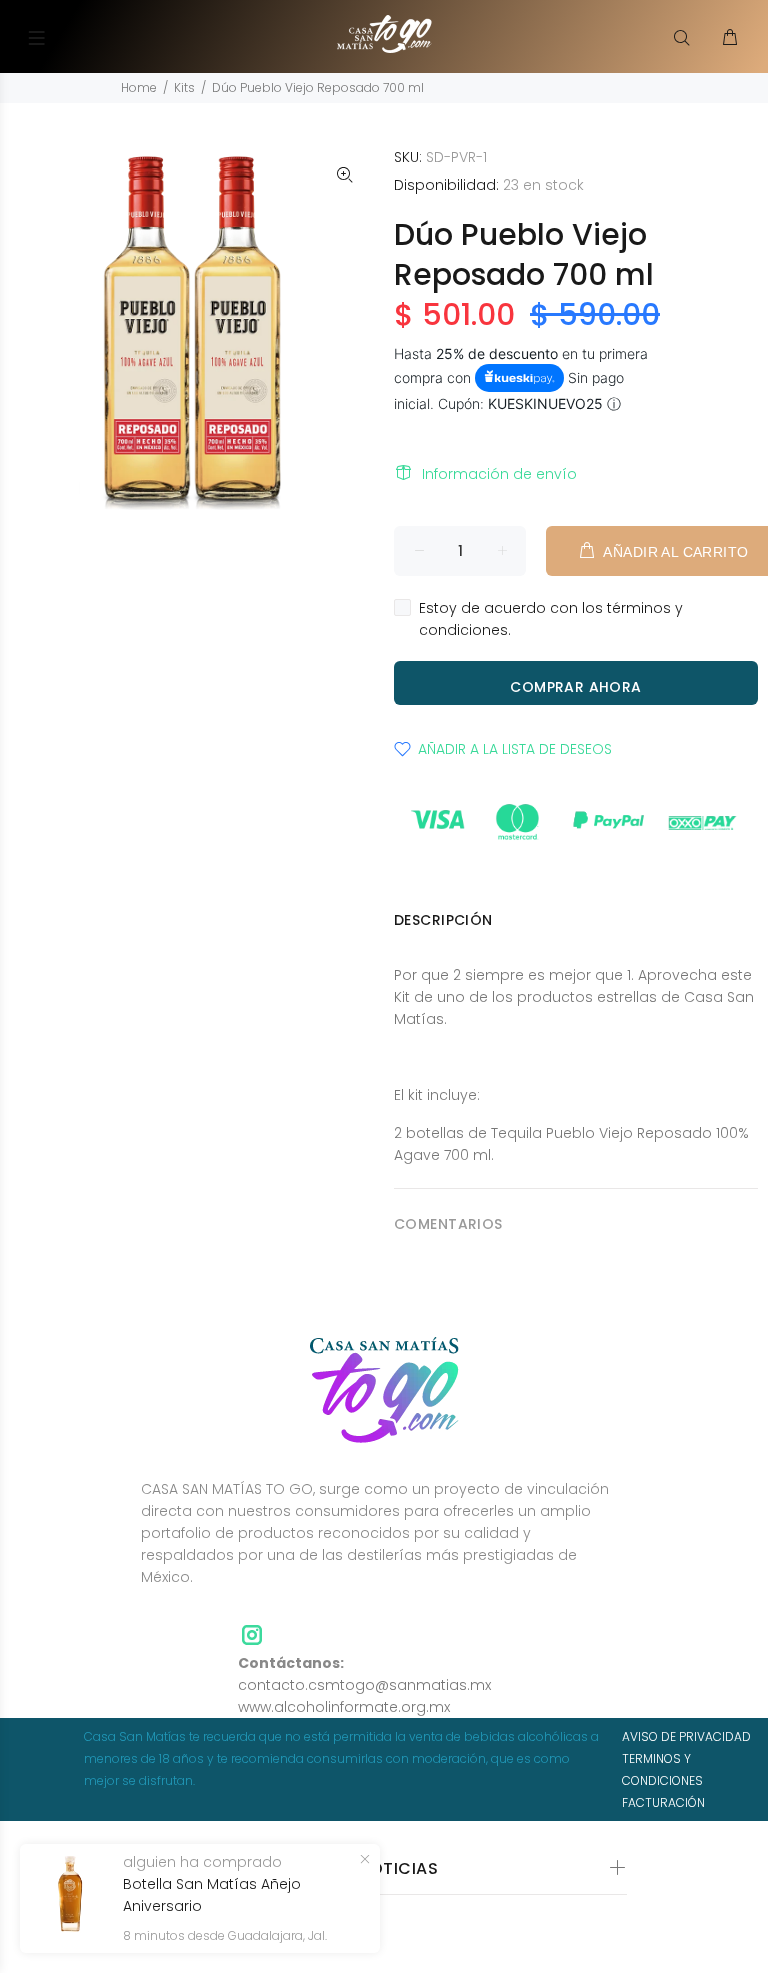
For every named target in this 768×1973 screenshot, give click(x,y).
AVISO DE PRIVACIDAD (686, 1736)
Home (139, 87)
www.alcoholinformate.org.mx (344, 1707)
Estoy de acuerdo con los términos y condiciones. (551, 619)
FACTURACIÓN (663, 1802)
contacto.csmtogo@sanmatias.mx (364, 1685)
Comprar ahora (575, 687)
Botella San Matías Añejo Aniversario (212, 1895)
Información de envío (499, 474)
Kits (184, 87)
